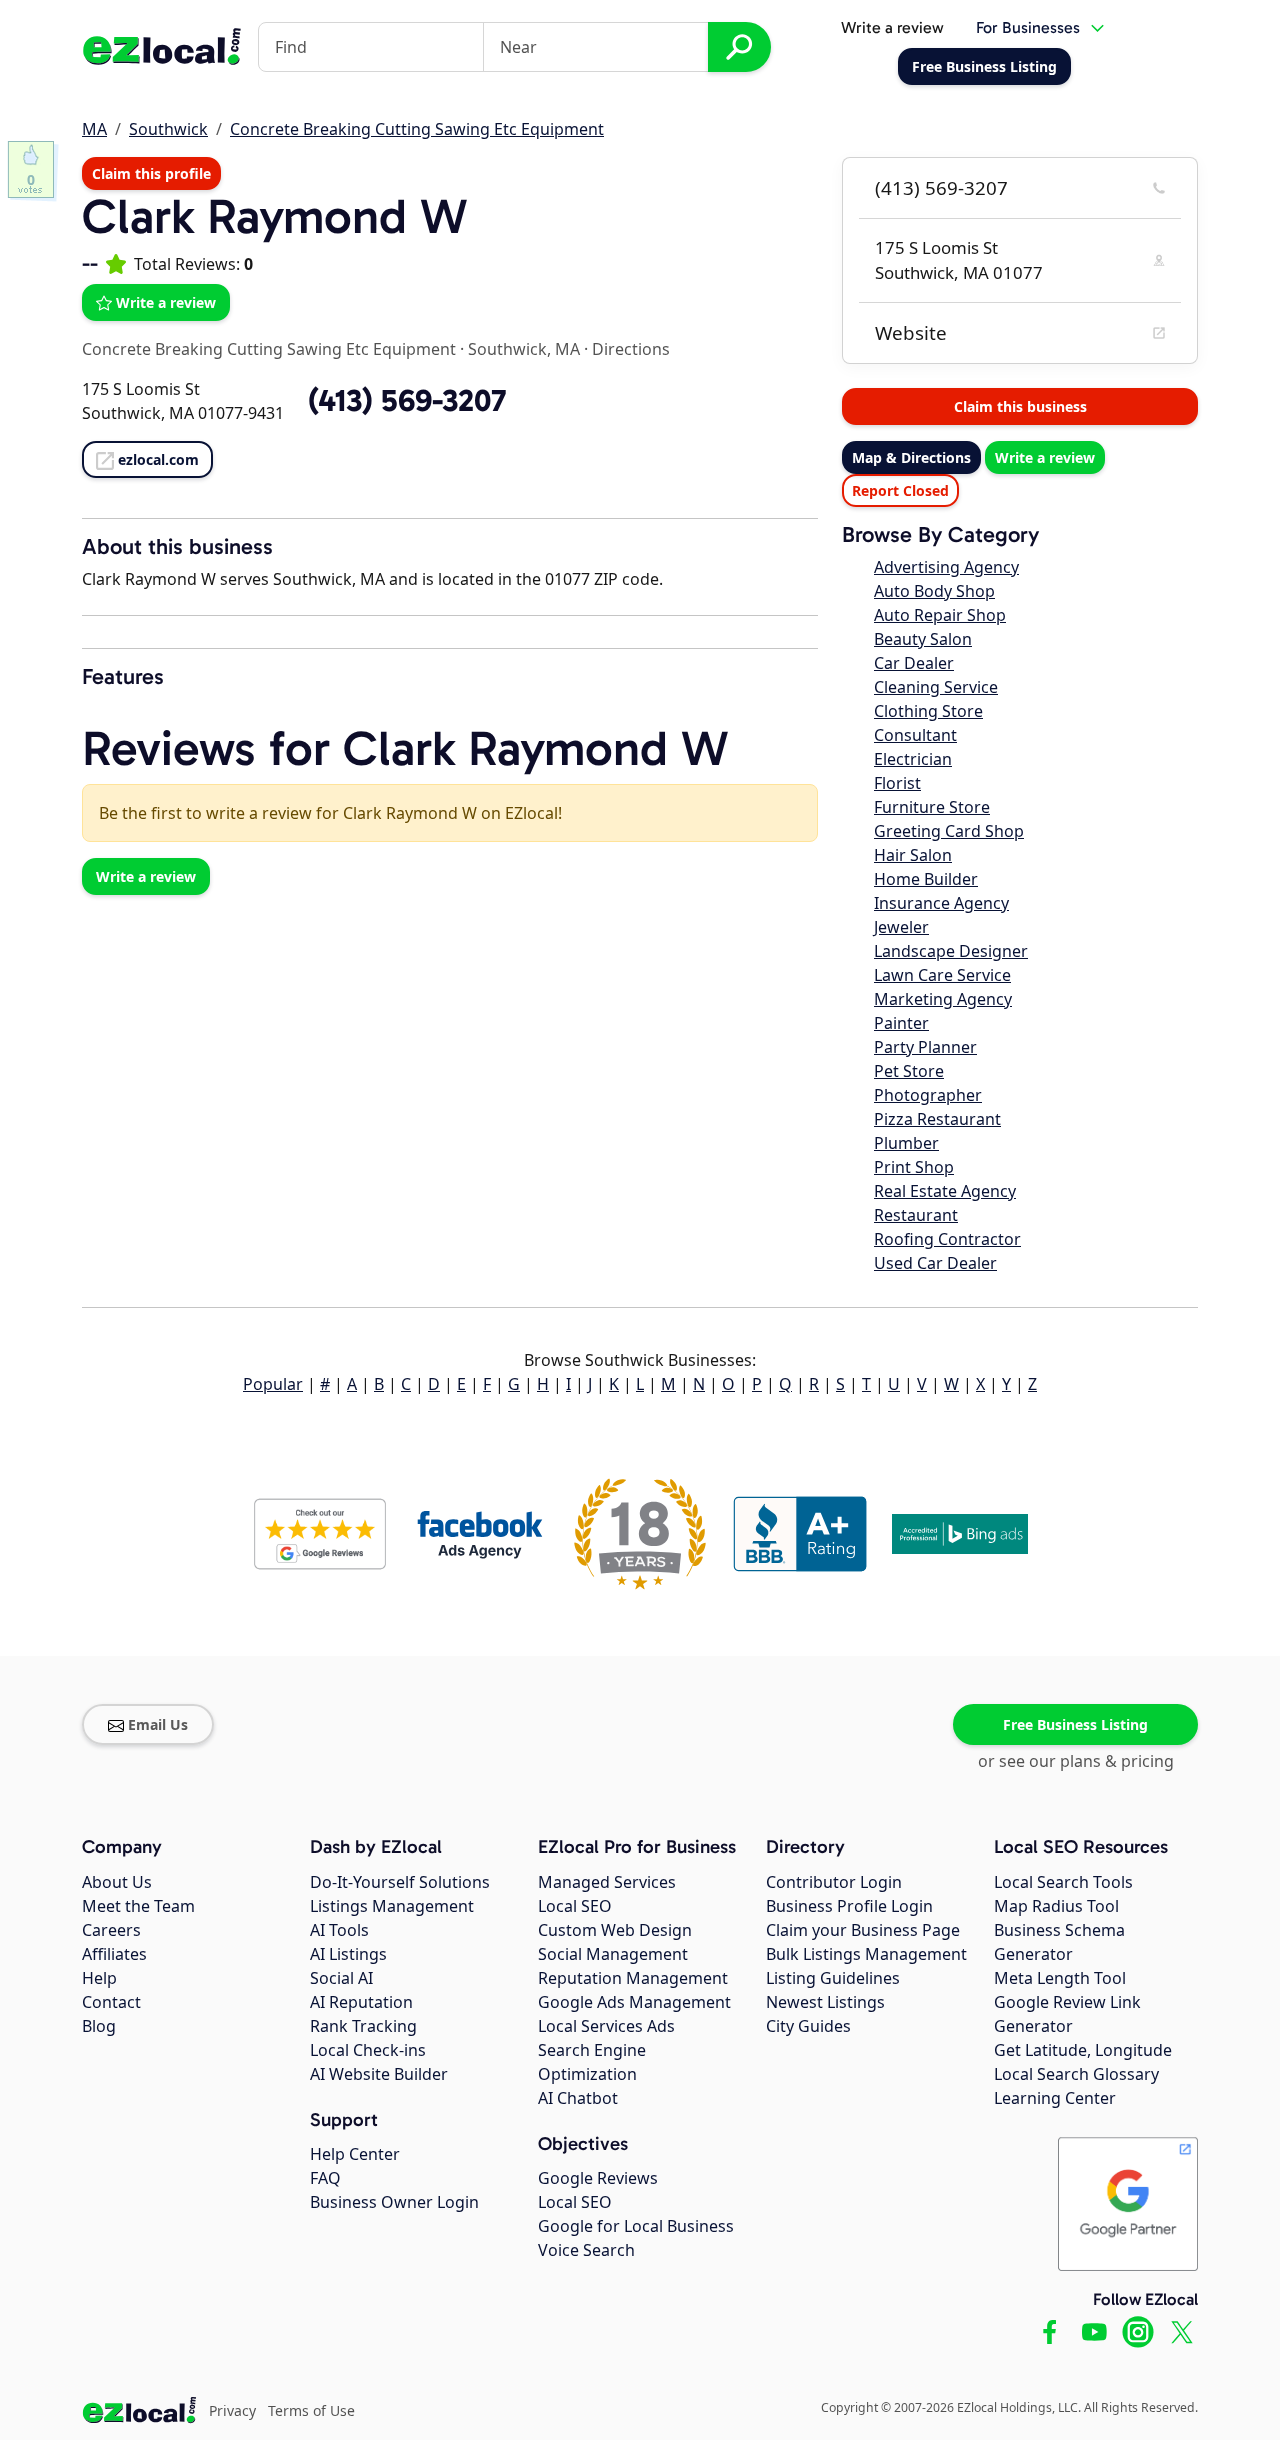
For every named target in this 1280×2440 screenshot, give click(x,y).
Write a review (892, 27)
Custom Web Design (615, 1930)
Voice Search (586, 2250)
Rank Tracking (363, 2026)
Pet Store (909, 1071)
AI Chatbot (578, 2098)
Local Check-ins (368, 2050)
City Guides (808, 2026)
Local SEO (575, 1906)
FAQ (325, 2178)
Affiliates (114, 1954)
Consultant (915, 735)
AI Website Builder (379, 2074)
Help (99, 1978)
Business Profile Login (849, 1906)
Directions (631, 349)
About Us (117, 1882)
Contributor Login (834, 1882)
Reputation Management (633, 1978)
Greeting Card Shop (949, 831)
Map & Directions (911, 457)
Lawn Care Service (942, 975)
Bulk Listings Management (866, 1954)
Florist (897, 783)
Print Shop (914, 1167)
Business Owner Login (394, 2202)
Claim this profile (151, 173)
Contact (111, 2002)
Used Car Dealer (935, 1263)
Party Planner (925, 1047)
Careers (111, 1930)
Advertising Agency (946, 567)
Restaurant (916, 1215)
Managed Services (607, 1882)
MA (94, 129)
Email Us (158, 1724)
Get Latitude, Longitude (1083, 2050)
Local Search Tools (1063, 1882)
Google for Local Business (636, 2226)
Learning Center (1055, 2098)
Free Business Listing (1075, 1724)
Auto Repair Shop (940, 615)
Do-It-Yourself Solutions (400, 1882)
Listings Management (392, 1906)
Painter (901, 1023)
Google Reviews (598, 2178)
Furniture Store (932, 807)
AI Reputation (361, 2002)
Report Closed (900, 490)
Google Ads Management (634, 2002)
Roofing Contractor (947, 1239)
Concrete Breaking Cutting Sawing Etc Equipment (417, 129)
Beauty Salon (923, 639)
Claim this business (1020, 406)
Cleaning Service (936, 687)
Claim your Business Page (863, 1930)
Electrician (913, 759)
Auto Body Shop (934, 591)
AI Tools (339, 1930)
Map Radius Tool (1056, 1906)
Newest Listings (825, 2002)
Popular (273, 1384)
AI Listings (348, 1954)
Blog (99, 2026)
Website (911, 333)
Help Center (355, 2154)
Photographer (928, 1095)
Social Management (613, 1954)
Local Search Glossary (1076, 2074)
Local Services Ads (606, 2026)
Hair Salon (913, 855)
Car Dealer (914, 663)
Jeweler (901, 927)
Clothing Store (928, 711)
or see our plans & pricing (1076, 1761)
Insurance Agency (941, 903)
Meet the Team (138, 1906)
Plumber (906, 1143)
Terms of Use (311, 2410)
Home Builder (926, 879)
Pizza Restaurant (937, 1119)
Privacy (232, 2410)
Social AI (341, 1978)
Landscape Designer (951, 951)
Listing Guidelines (833, 1978)
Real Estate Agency (945, 1191)
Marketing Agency (943, 999)
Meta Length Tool (1060, 1978)
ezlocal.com (158, 459)
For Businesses (1028, 27)
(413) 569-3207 (941, 188)
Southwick (168, 129)
